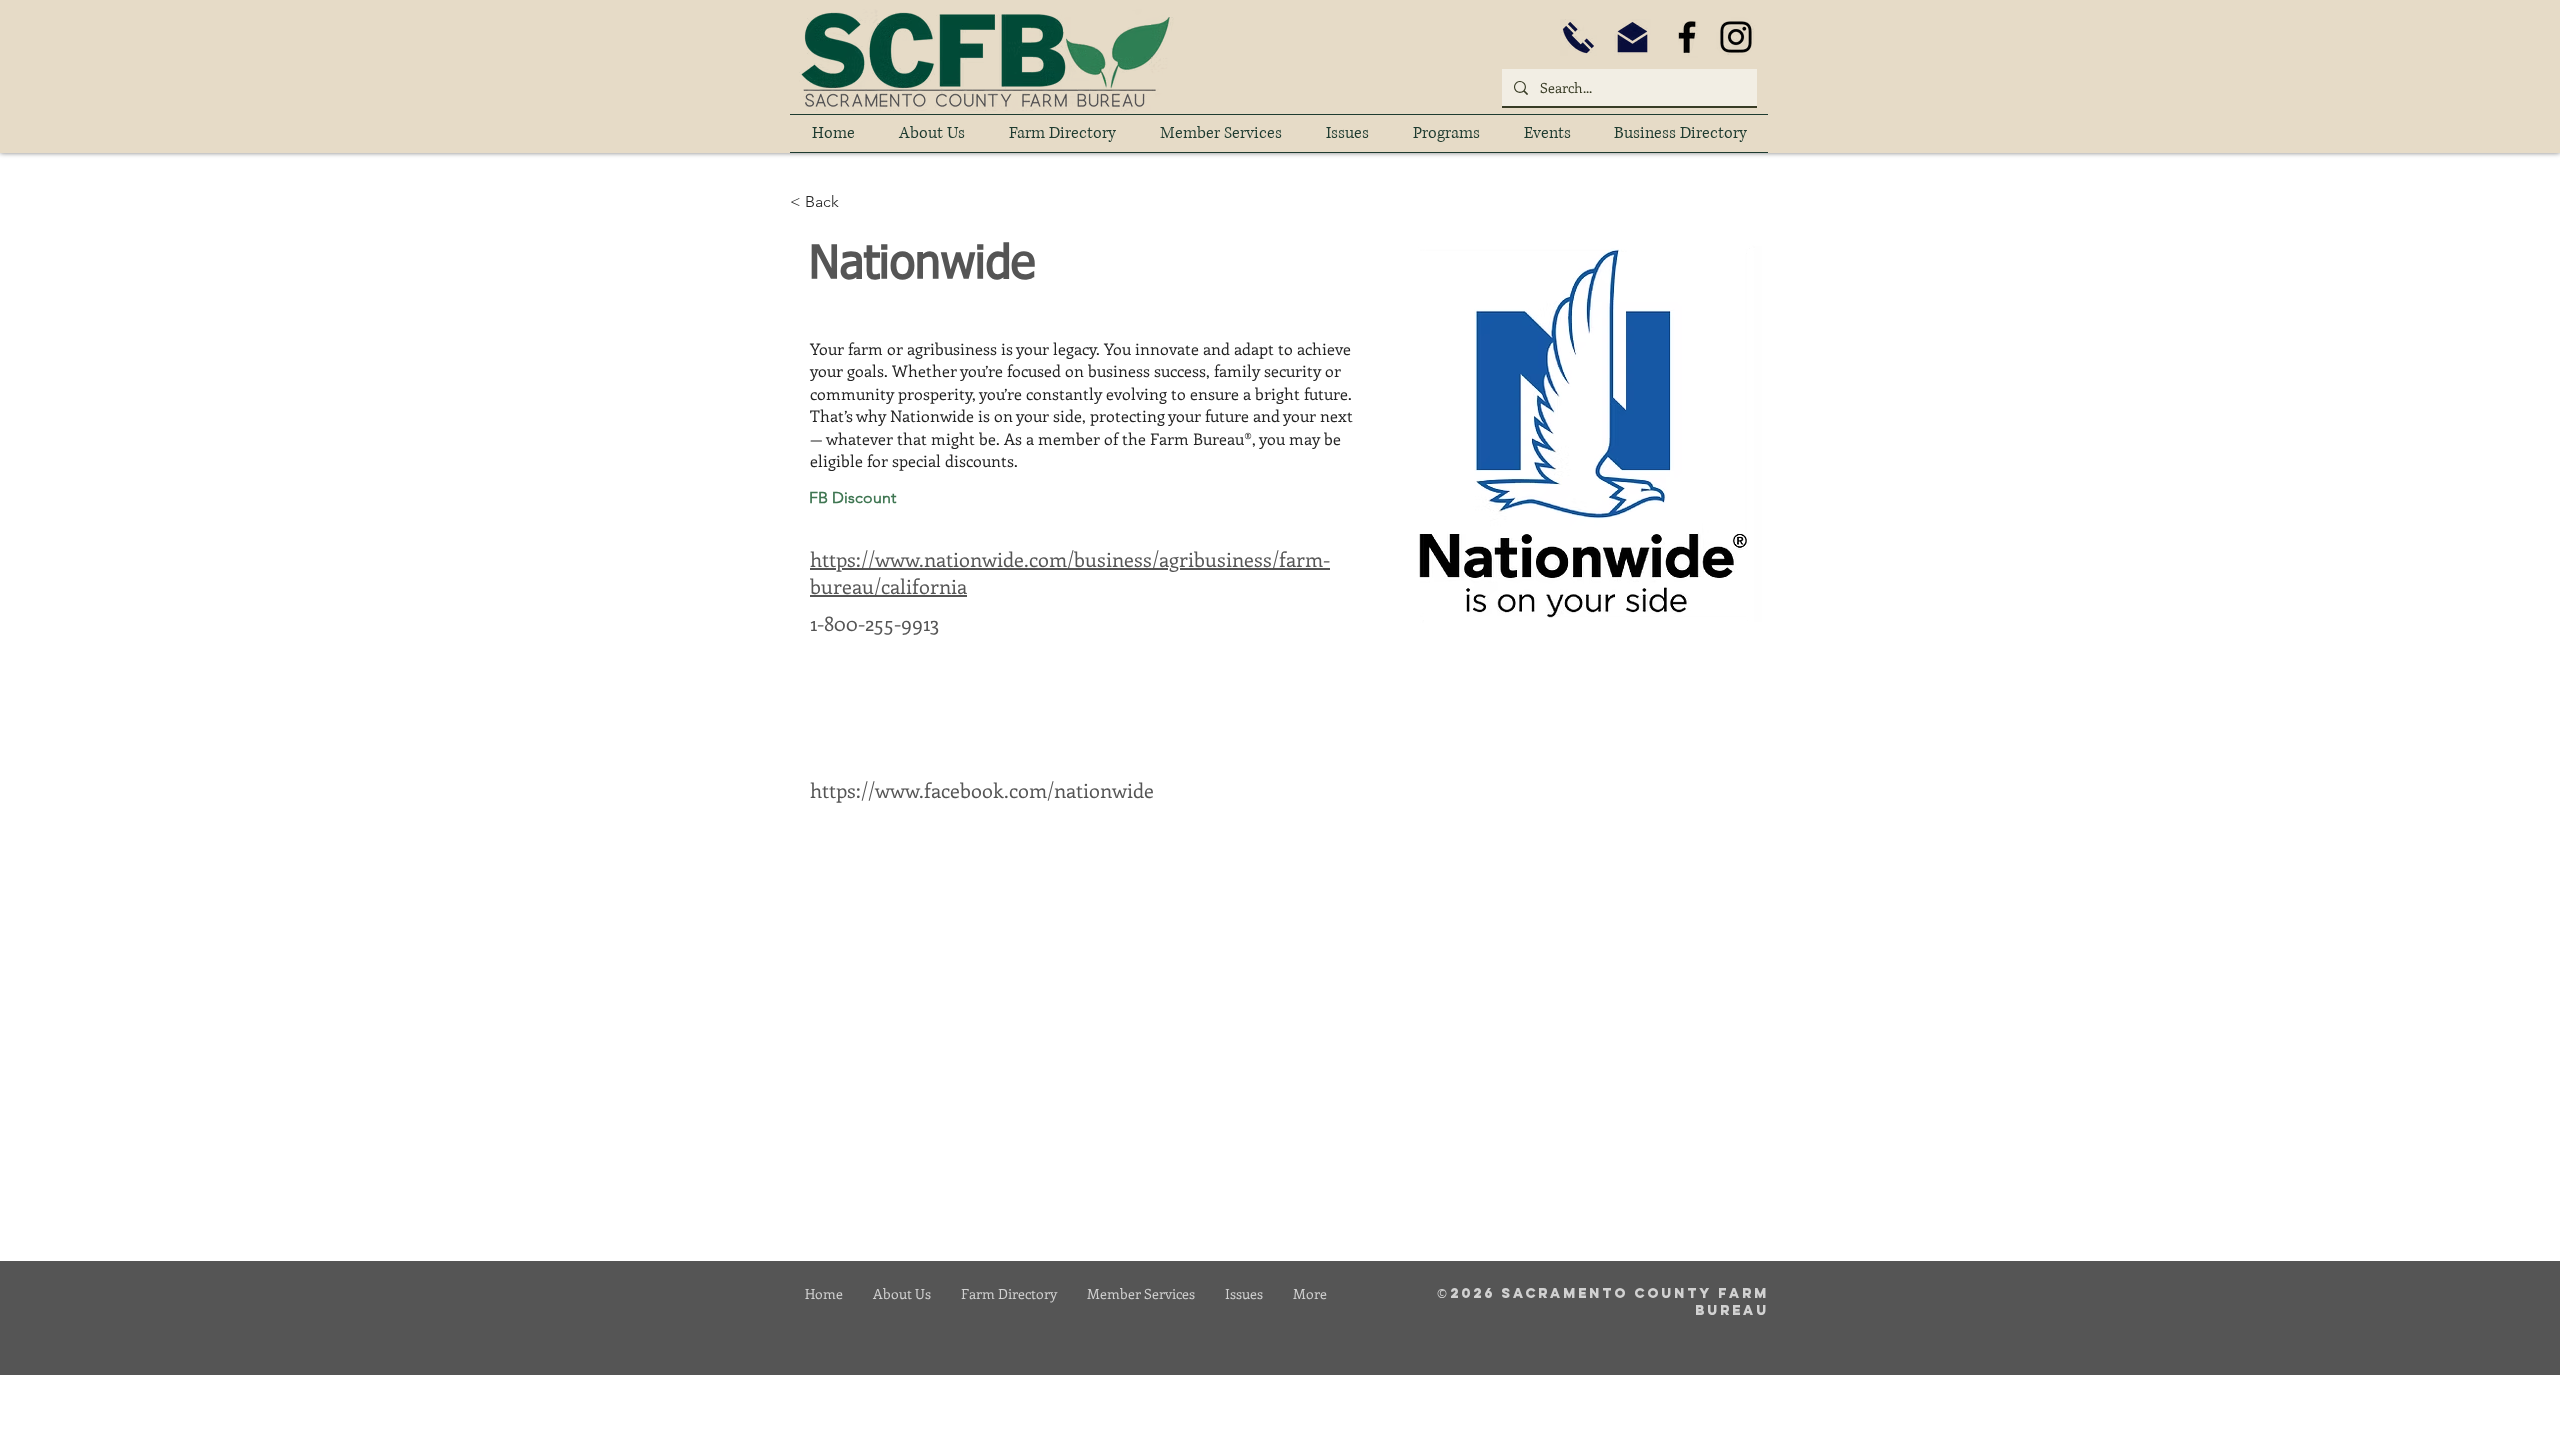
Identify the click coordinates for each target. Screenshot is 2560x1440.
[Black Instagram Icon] (1736, 37)
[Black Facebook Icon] (1687, 37)
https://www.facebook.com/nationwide (982, 789)
